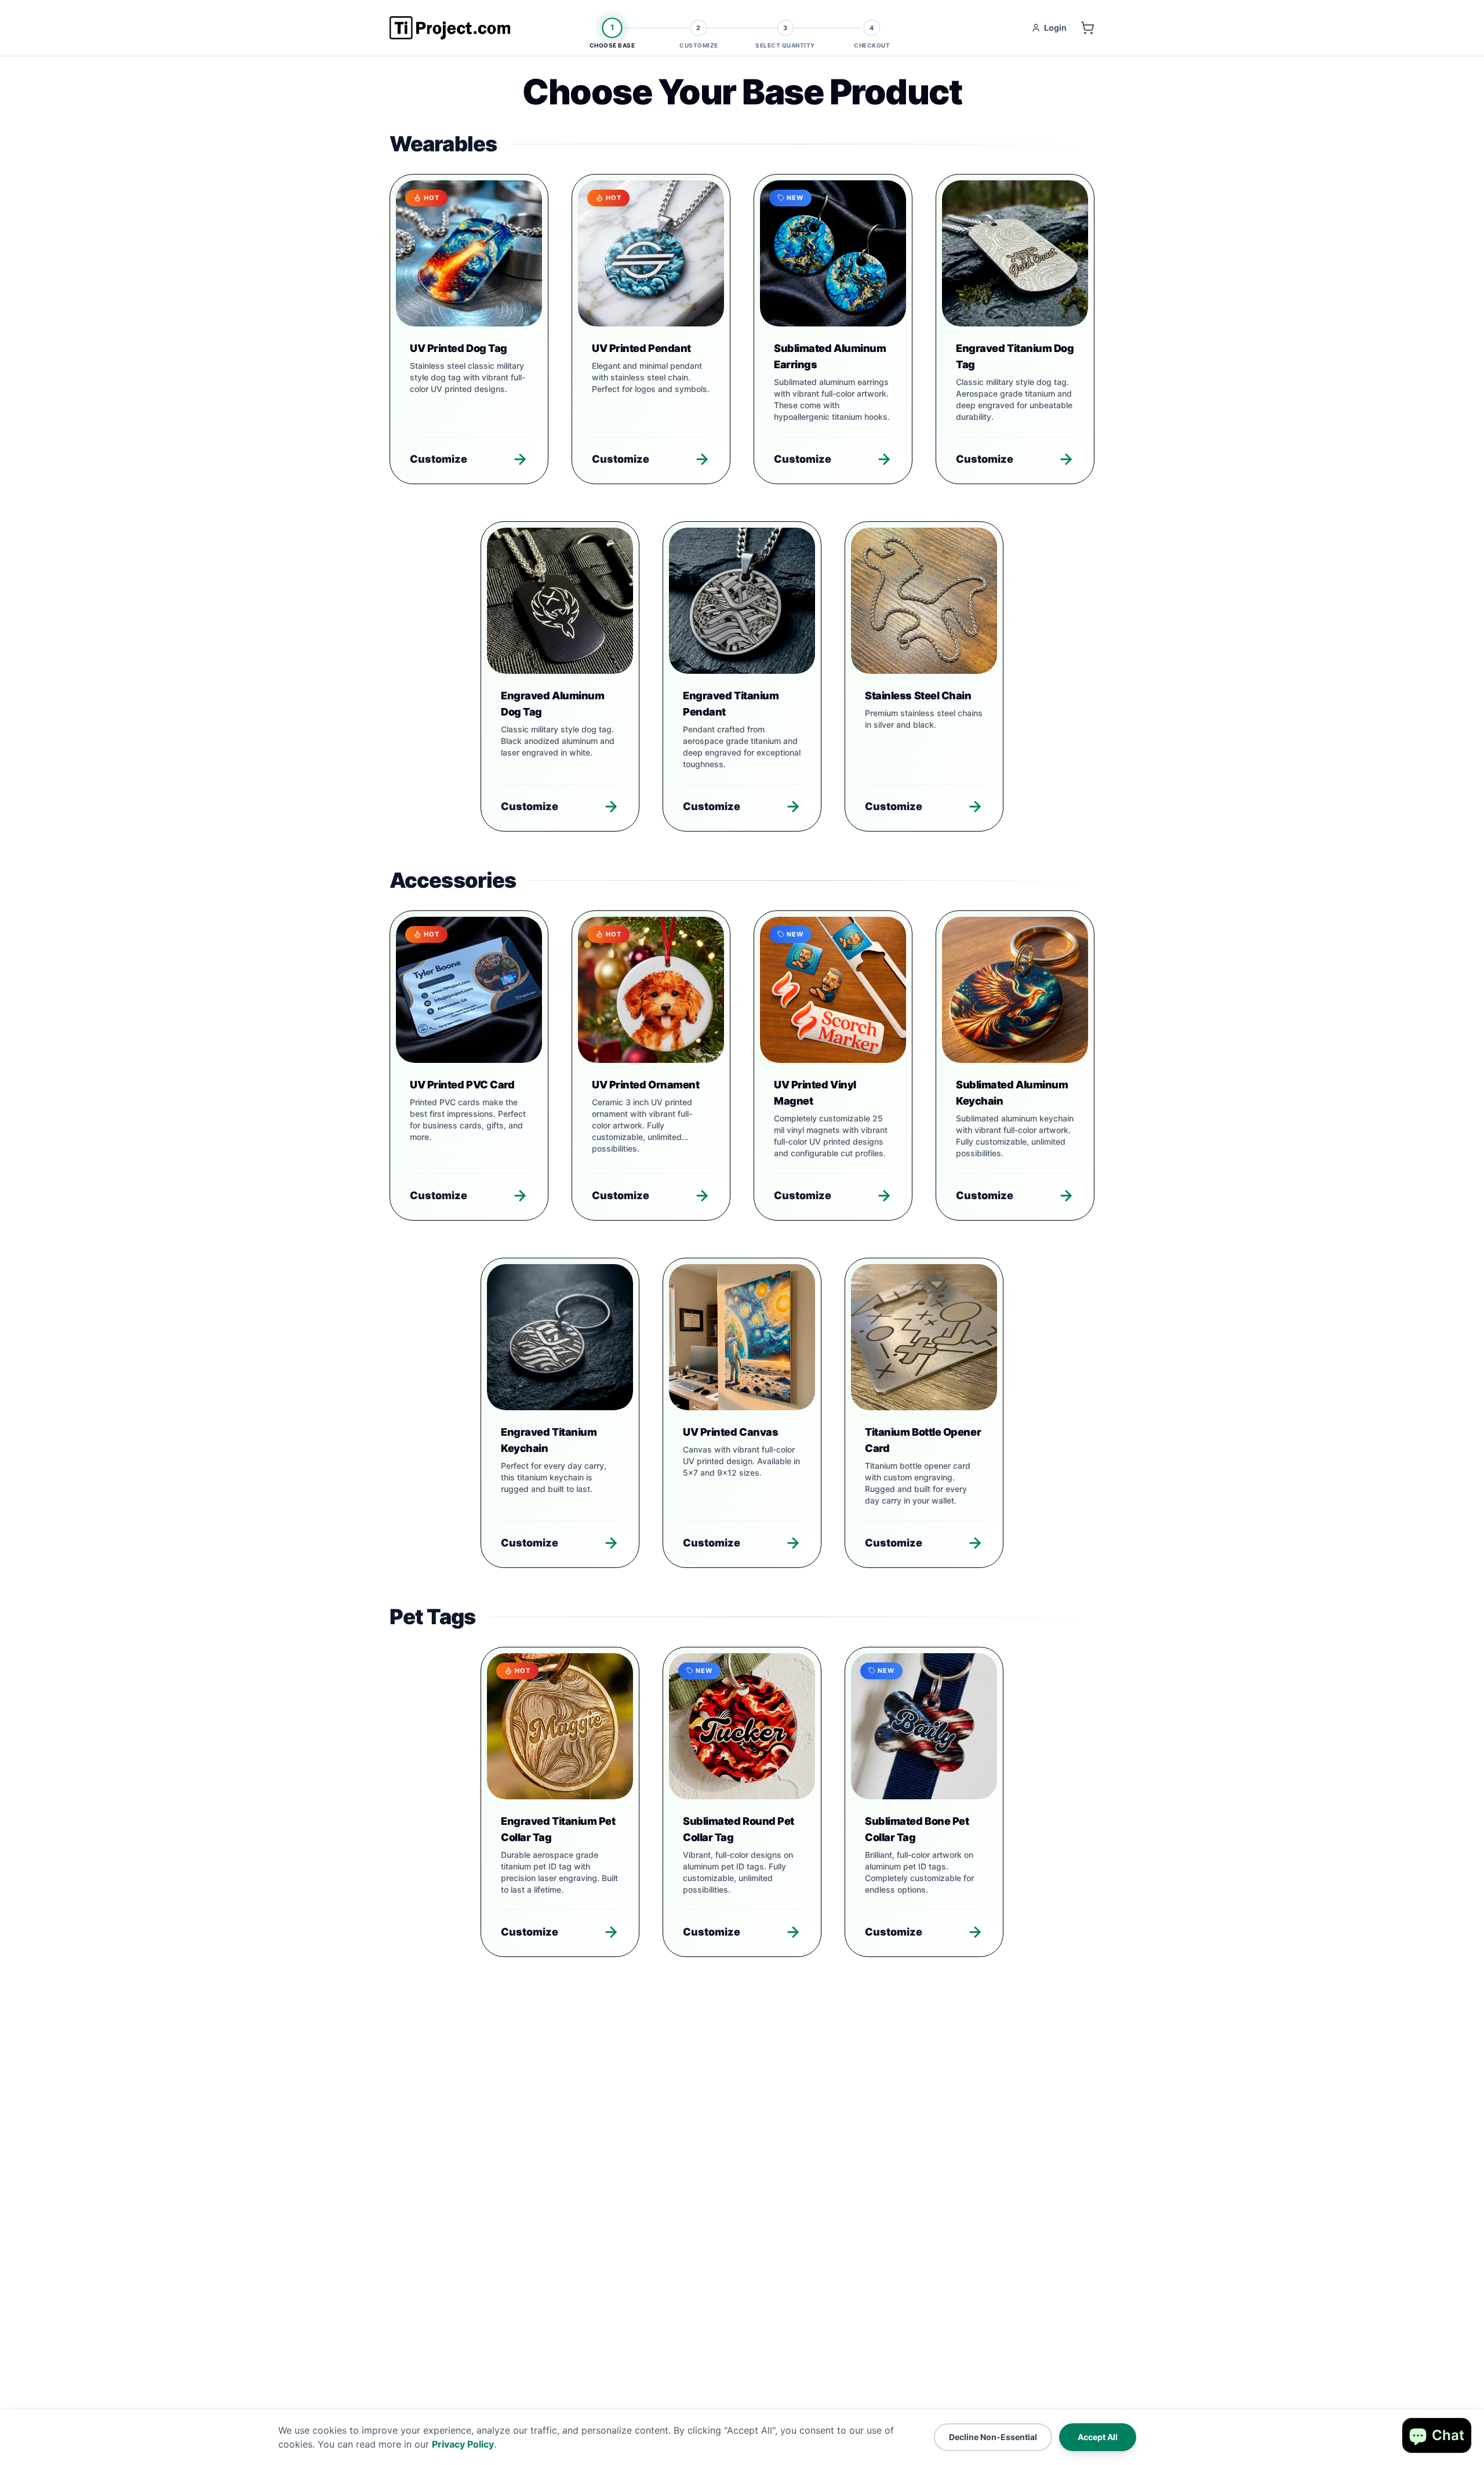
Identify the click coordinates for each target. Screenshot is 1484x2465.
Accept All (1098, 2437)
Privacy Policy (463, 2444)
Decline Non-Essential (993, 2437)
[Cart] (1087, 28)
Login (1055, 28)
